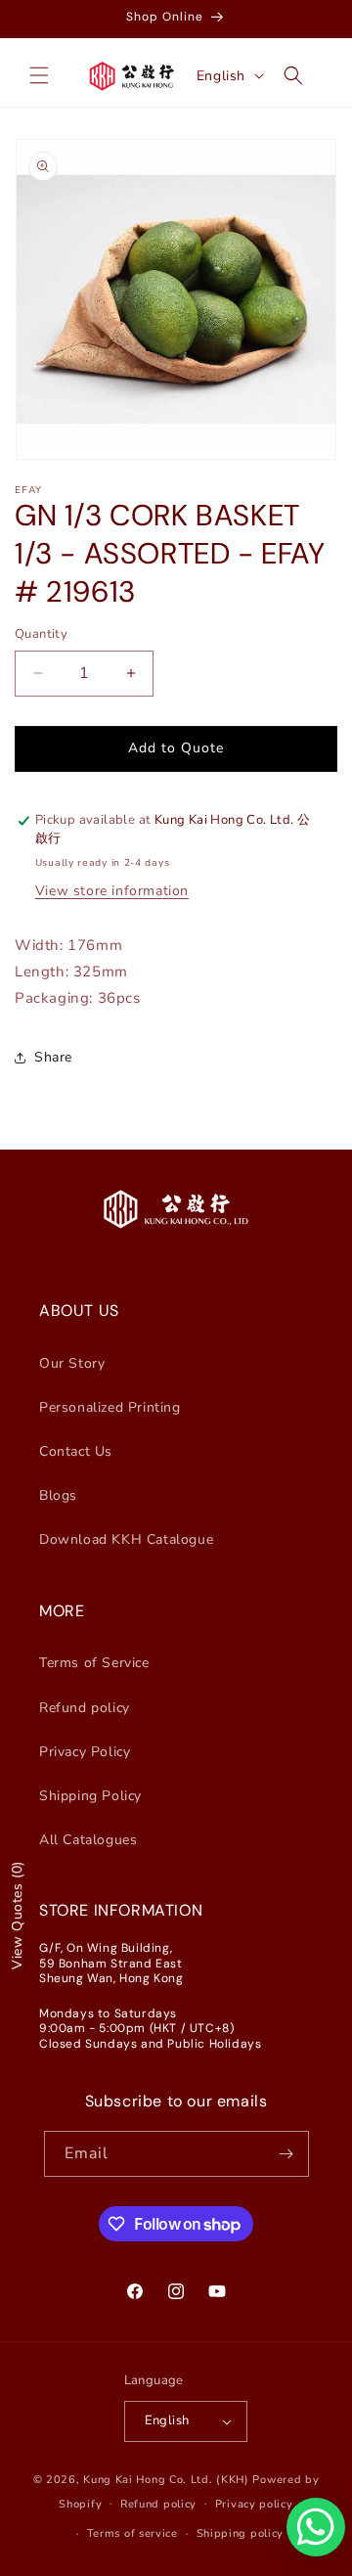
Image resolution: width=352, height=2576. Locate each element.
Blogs (58, 1495)
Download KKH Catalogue (126, 1539)
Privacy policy (254, 2504)
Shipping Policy (90, 1796)
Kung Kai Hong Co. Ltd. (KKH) (166, 2480)
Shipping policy (241, 2533)
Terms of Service (94, 1663)
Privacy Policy (85, 1752)
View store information (112, 891)
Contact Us (76, 1451)
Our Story (72, 1363)
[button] (39, 75)
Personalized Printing (110, 1407)
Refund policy (85, 1708)
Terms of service (132, 2533)
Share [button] (53, 1057)
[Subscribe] (286, 2154)
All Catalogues (88, 1840)
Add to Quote (176, 748)
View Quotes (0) (17, 1915)
